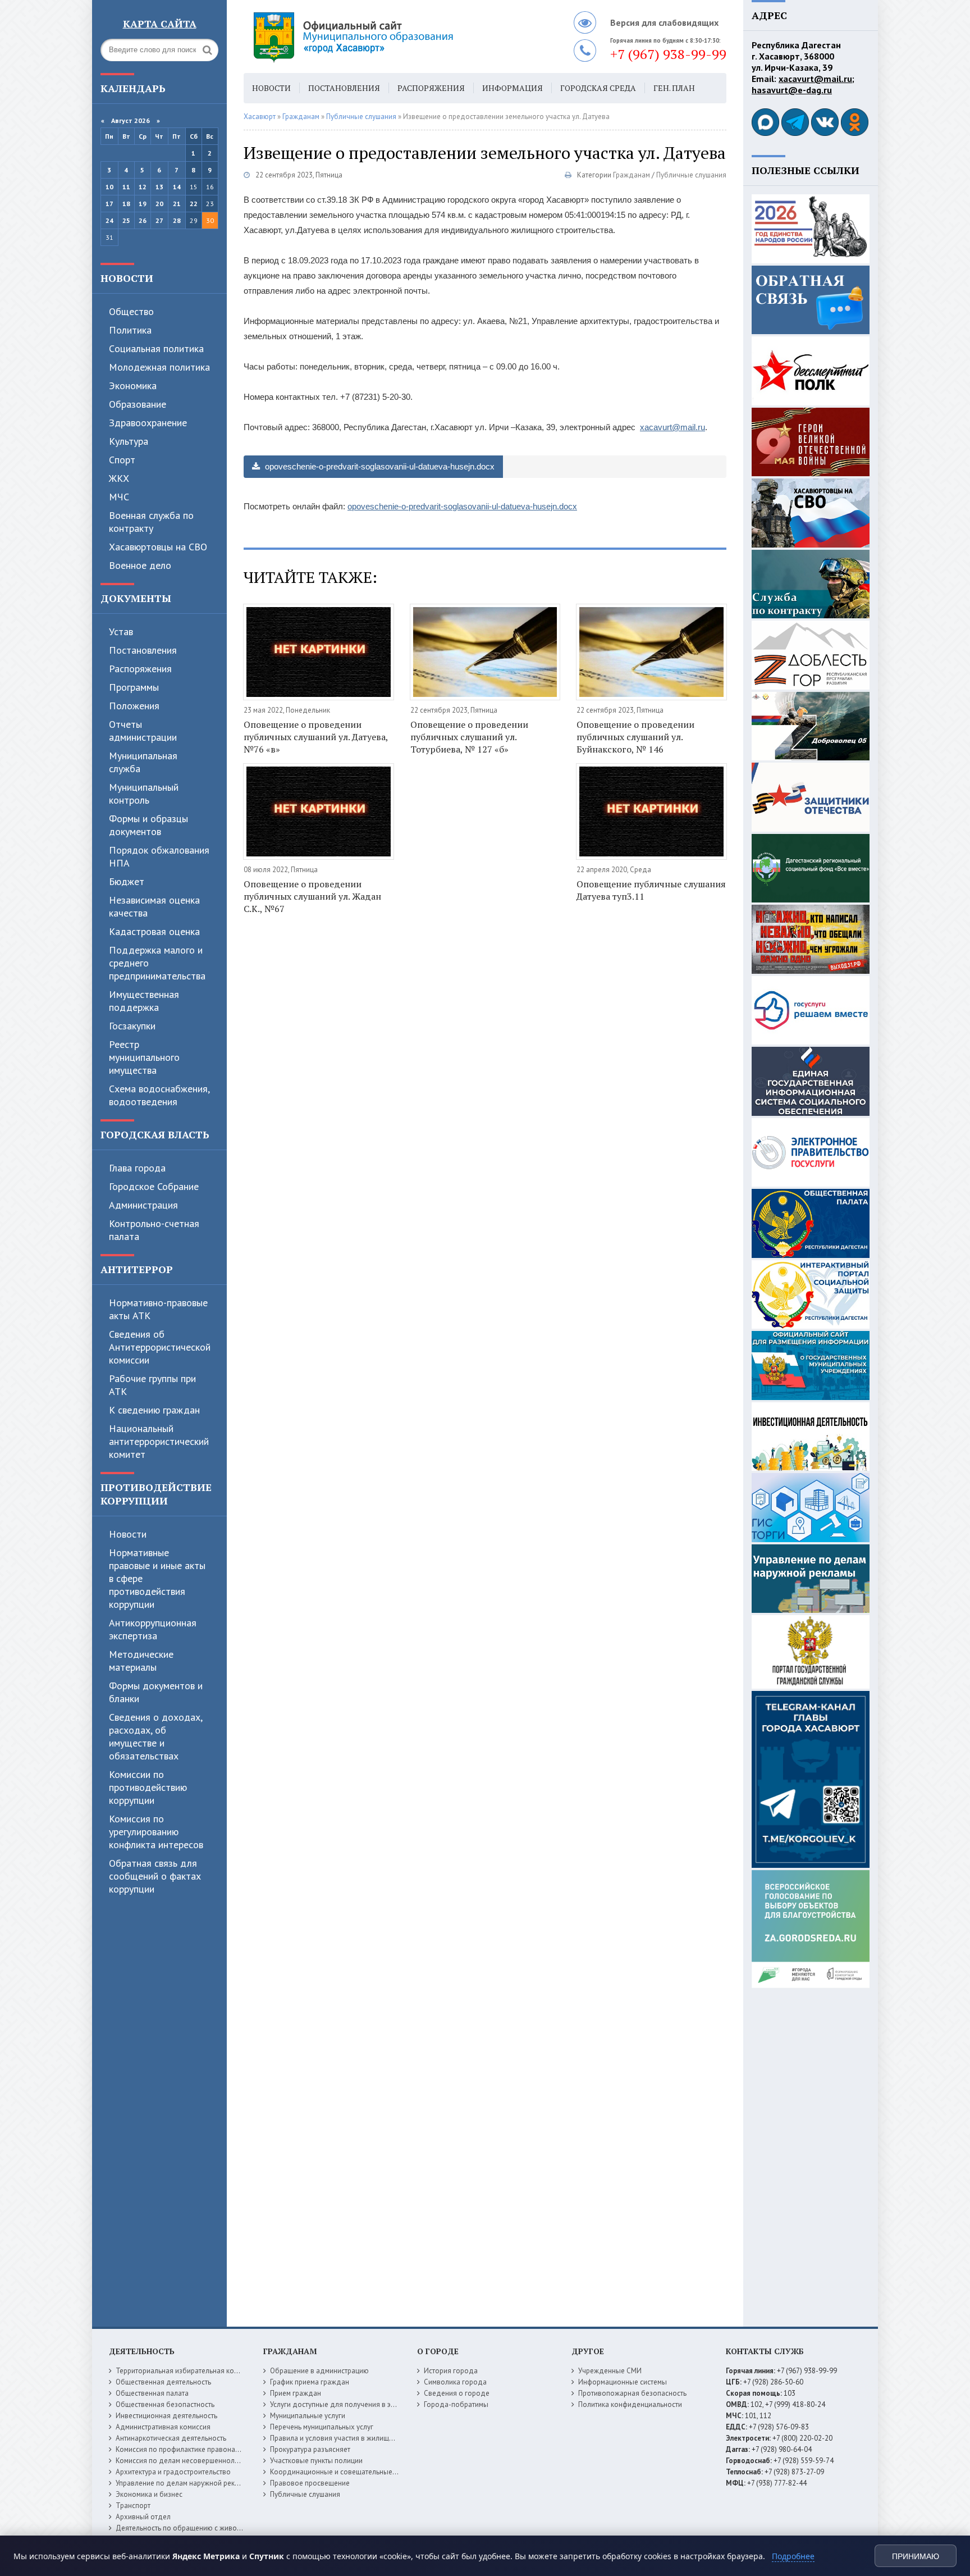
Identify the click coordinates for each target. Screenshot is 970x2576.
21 (177, 204)
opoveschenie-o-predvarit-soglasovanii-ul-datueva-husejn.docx (379, 466)
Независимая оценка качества (154, 906)
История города (451, 2371)
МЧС (119, 497)
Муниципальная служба (143, 762)
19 (143, 204)
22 (194, 204)
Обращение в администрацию (319, 2371)
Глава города (137, 1168)
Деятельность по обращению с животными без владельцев (214, 2528)
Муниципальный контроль (144, 794)
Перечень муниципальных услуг (322, 2427)
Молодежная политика (159, 367)
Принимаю (916, 2556)
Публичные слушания (691, 175)
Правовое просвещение (310, 2483)
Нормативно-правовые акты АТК (158, 1309)
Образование (138, 404)
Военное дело (140, 565)
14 (177, 187)
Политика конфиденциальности (630, 2404)
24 (109, 220)
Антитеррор (137, 1269)
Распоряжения (140, 669)
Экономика (133, 386)
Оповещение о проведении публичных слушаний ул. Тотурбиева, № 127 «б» (469, 737)
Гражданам (632, 175)
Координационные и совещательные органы (344, 2472)
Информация (513, 88)
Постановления (143, 650)
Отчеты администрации (143, 731)
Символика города (455, 2382)
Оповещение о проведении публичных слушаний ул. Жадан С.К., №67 (312, 896)
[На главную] (384, 37)
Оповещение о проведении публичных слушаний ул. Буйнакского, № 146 (635, 737)
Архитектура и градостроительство (173, 2472)
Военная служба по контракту (151, 522)
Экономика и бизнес (149, 2494)
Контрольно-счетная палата (154, 1230)
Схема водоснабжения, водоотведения (159, 1095)
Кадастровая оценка (154, 931)
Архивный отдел (143, 2517)
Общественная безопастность (165, 2404)
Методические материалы (141, 1661)
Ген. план (674, 88)
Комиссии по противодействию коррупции (148, 1787)
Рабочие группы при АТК (152, 1385)
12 (143, 187)
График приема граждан (310, 2382)
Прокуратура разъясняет (310, 2449)
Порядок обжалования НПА (159, 856)
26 (143, 220)
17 (109, 204)
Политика (130, 330)
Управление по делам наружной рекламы (184, 2483)
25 (126, 220)
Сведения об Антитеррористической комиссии (160, 1347)
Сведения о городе (457, 2393)
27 (159, 220)
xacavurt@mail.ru (672, 427)
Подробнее (793, 2556)
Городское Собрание (154, 1186)
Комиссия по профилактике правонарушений (189, 2449)
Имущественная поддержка (144, 1001)
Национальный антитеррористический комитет (159, 1441)
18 (126, 204)
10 (109, 187)
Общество (131, 311)
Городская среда (598, 88)
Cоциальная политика (156, 348)
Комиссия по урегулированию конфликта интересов (156, 1832)
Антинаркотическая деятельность (171, 2438)
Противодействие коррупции (156, 1494)
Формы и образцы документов (148, 825)
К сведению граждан (154, 1410)
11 (126, 187)
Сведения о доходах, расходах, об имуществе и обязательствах (155, 1736)
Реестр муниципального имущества (144, 1057)
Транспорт (133, 2506)
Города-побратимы (456, 2404)
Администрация (143, 1205)
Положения (134, 706)
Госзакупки (132, 1026)
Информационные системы (623, 2382)
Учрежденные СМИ (610, 2371)
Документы (136, 598)
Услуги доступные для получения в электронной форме (362, 2404)
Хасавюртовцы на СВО (158, 547)
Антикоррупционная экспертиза (153, 1629)
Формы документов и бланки (156, 1692)
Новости (127, 278)
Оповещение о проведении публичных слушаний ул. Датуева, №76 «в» (316, 737)
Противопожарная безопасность (632, 2393)
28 (177, 220)
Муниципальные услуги (308, 2416)
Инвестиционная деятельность (166, 2416)
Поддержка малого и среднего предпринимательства (157, 963)
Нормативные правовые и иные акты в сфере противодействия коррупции (157, 1578)
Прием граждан (296, 2393)
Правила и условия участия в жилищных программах (357, 2438)
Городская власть (155, 1134)
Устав (121, 632)
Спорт (122, 460)
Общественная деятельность (163, 2382)
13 (159, 187)
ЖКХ (119, 478)
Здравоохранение (148, 423)
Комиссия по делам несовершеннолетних (184, 2461)
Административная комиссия (163, 2427)
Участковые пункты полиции (316, 2461)
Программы (134, 687)
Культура (129, 441)
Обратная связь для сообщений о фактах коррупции (155, 1876)
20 (159, 204)
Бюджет (127, 881)
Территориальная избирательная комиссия (186, 2371)
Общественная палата (152, 2393)
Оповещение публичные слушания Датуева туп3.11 (651, 890)
